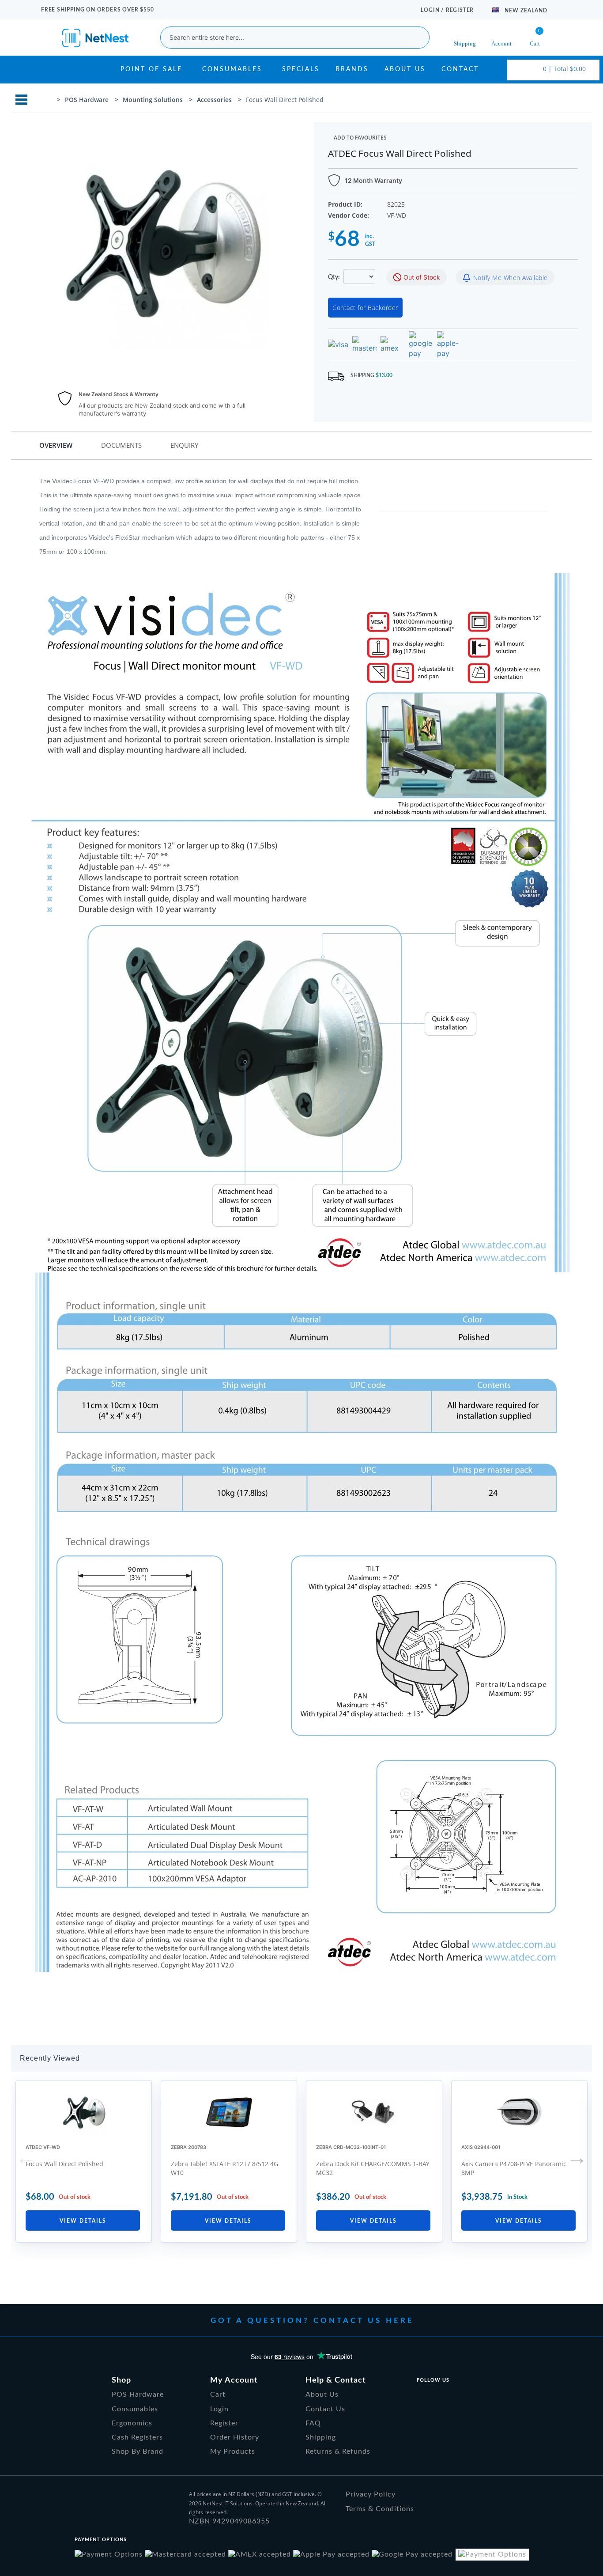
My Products (233, 2451)
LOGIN (431, 10)
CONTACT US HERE (364, 2321)
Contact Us (325, 2409)
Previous (26, 2157)
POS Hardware (138, 2394)
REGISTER (460, 10)
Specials (301, 69)
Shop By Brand (138, 2451)
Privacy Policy (371, 2494)
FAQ (313, 2423)
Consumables (232, 69)
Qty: (335, 277)
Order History (235, 2437)
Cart (218, 2394)
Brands (352, 69)
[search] (416, 38)
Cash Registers (137, 2437)
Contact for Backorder (365, 308)
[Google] (465, 2397)
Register (224, 2423)
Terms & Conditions (380, 2509)
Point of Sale (151, 69)
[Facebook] (421, 2397)
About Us (405, 69)
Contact (460, 69)
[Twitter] (443, 2397)
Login (219, 2409)
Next (577, 2157)
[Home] (49, 100)
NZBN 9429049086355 (229, 2521)
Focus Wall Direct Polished (64, 2164)
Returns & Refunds (338, 2451)
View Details (83, 2221)
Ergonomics (132, 2423)
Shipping (321, 2437)
